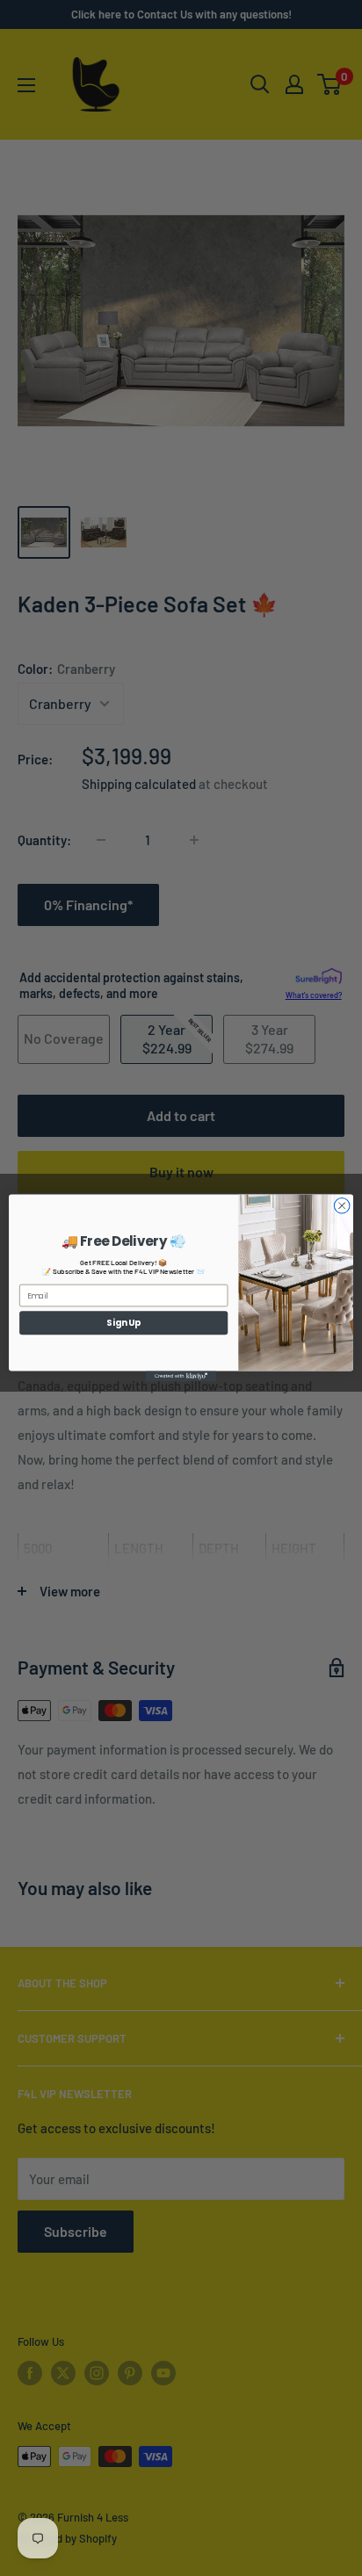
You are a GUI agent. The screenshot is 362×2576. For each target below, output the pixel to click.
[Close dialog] (342, 1206)
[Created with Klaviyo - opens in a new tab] (181, 1376)
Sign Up (123, 1322)
